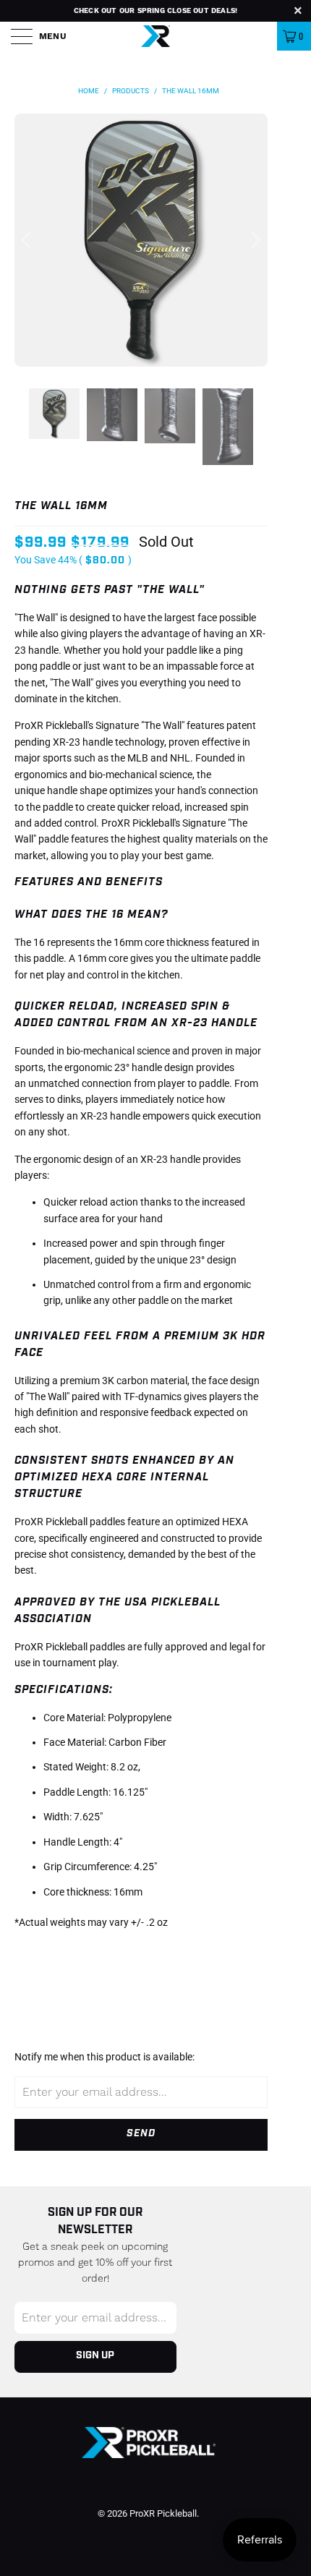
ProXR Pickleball (163, 2513)
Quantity (38, 1949)
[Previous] (28, 240)
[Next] (254, 240)
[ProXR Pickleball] (155, 36)
